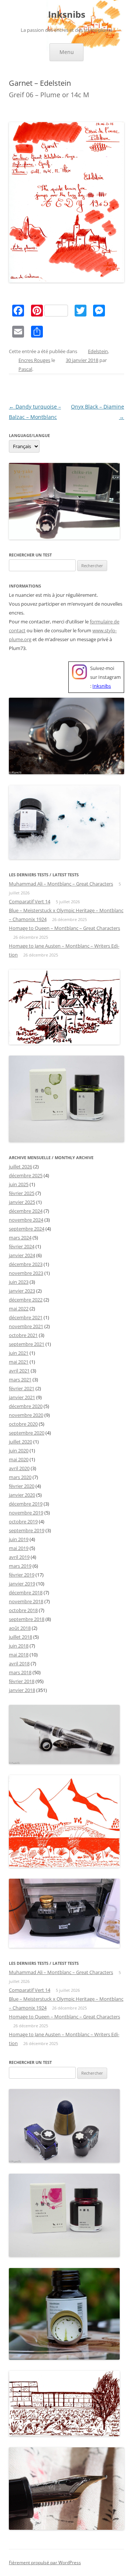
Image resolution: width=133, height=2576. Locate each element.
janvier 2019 (22, 1584)
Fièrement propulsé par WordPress (45, 2563)
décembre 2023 (26, 1264)
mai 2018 (19, 1655)
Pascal (25, 369)
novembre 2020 (26, 1415)
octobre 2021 (23, 1335)
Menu (67, 52)
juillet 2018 (21, 1637)
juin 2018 (19, 1646)
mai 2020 (19, 1459)
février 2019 (22, 1575)
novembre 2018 (26, 1601)
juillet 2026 (21, 1167)
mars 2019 (20, 1566)
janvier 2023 (22, 1291)
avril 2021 (19, 1371)
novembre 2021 (26, 1326)
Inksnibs (67, 15)
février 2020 (22, 1486)
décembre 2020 (26, 1406)
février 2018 (22, 1681)
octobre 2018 (23, 1610)
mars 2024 (20, 1238)
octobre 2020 (23, 1424)
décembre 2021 (26, 1317)
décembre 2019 (26, 1504)
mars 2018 (20, 1672)
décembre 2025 (26, 1175)
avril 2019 (19, 1557)
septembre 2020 (27, 1433)
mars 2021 (20, 1380)
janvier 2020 (22, 1495)
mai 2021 (19, 1362)
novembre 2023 (26, 1273)
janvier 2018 (22, 1690)
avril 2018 (19, 1663)
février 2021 (22, 1388)
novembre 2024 (26, 1220)
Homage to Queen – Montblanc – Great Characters (64, 928)
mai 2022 (19, 1309)
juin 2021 (19, 1353)
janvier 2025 (22, 1202)
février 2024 (22, 1246)
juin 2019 (19, 1539)
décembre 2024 (26, 1211)
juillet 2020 (21, 1442)
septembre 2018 (27, 1619)
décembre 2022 (26, 1300)
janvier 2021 (22, 1397)
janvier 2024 (22, 1255)
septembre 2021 (27, 1344)
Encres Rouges (34, 360)
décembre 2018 (26, 1592)
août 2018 (20, 1628)
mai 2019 (19, 1548)
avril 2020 (19, 1468)
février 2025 (22, 1193)
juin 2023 (19, 1282)
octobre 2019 (23, 1521)
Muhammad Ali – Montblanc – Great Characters (61, 884)
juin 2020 (19, 1451)
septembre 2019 (27, 1530)
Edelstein (98, 351)
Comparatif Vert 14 (30, 901)
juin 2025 (19, 1184)
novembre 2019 (26, 1513)
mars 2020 (20, 1477)
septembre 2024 (27, 1229)
